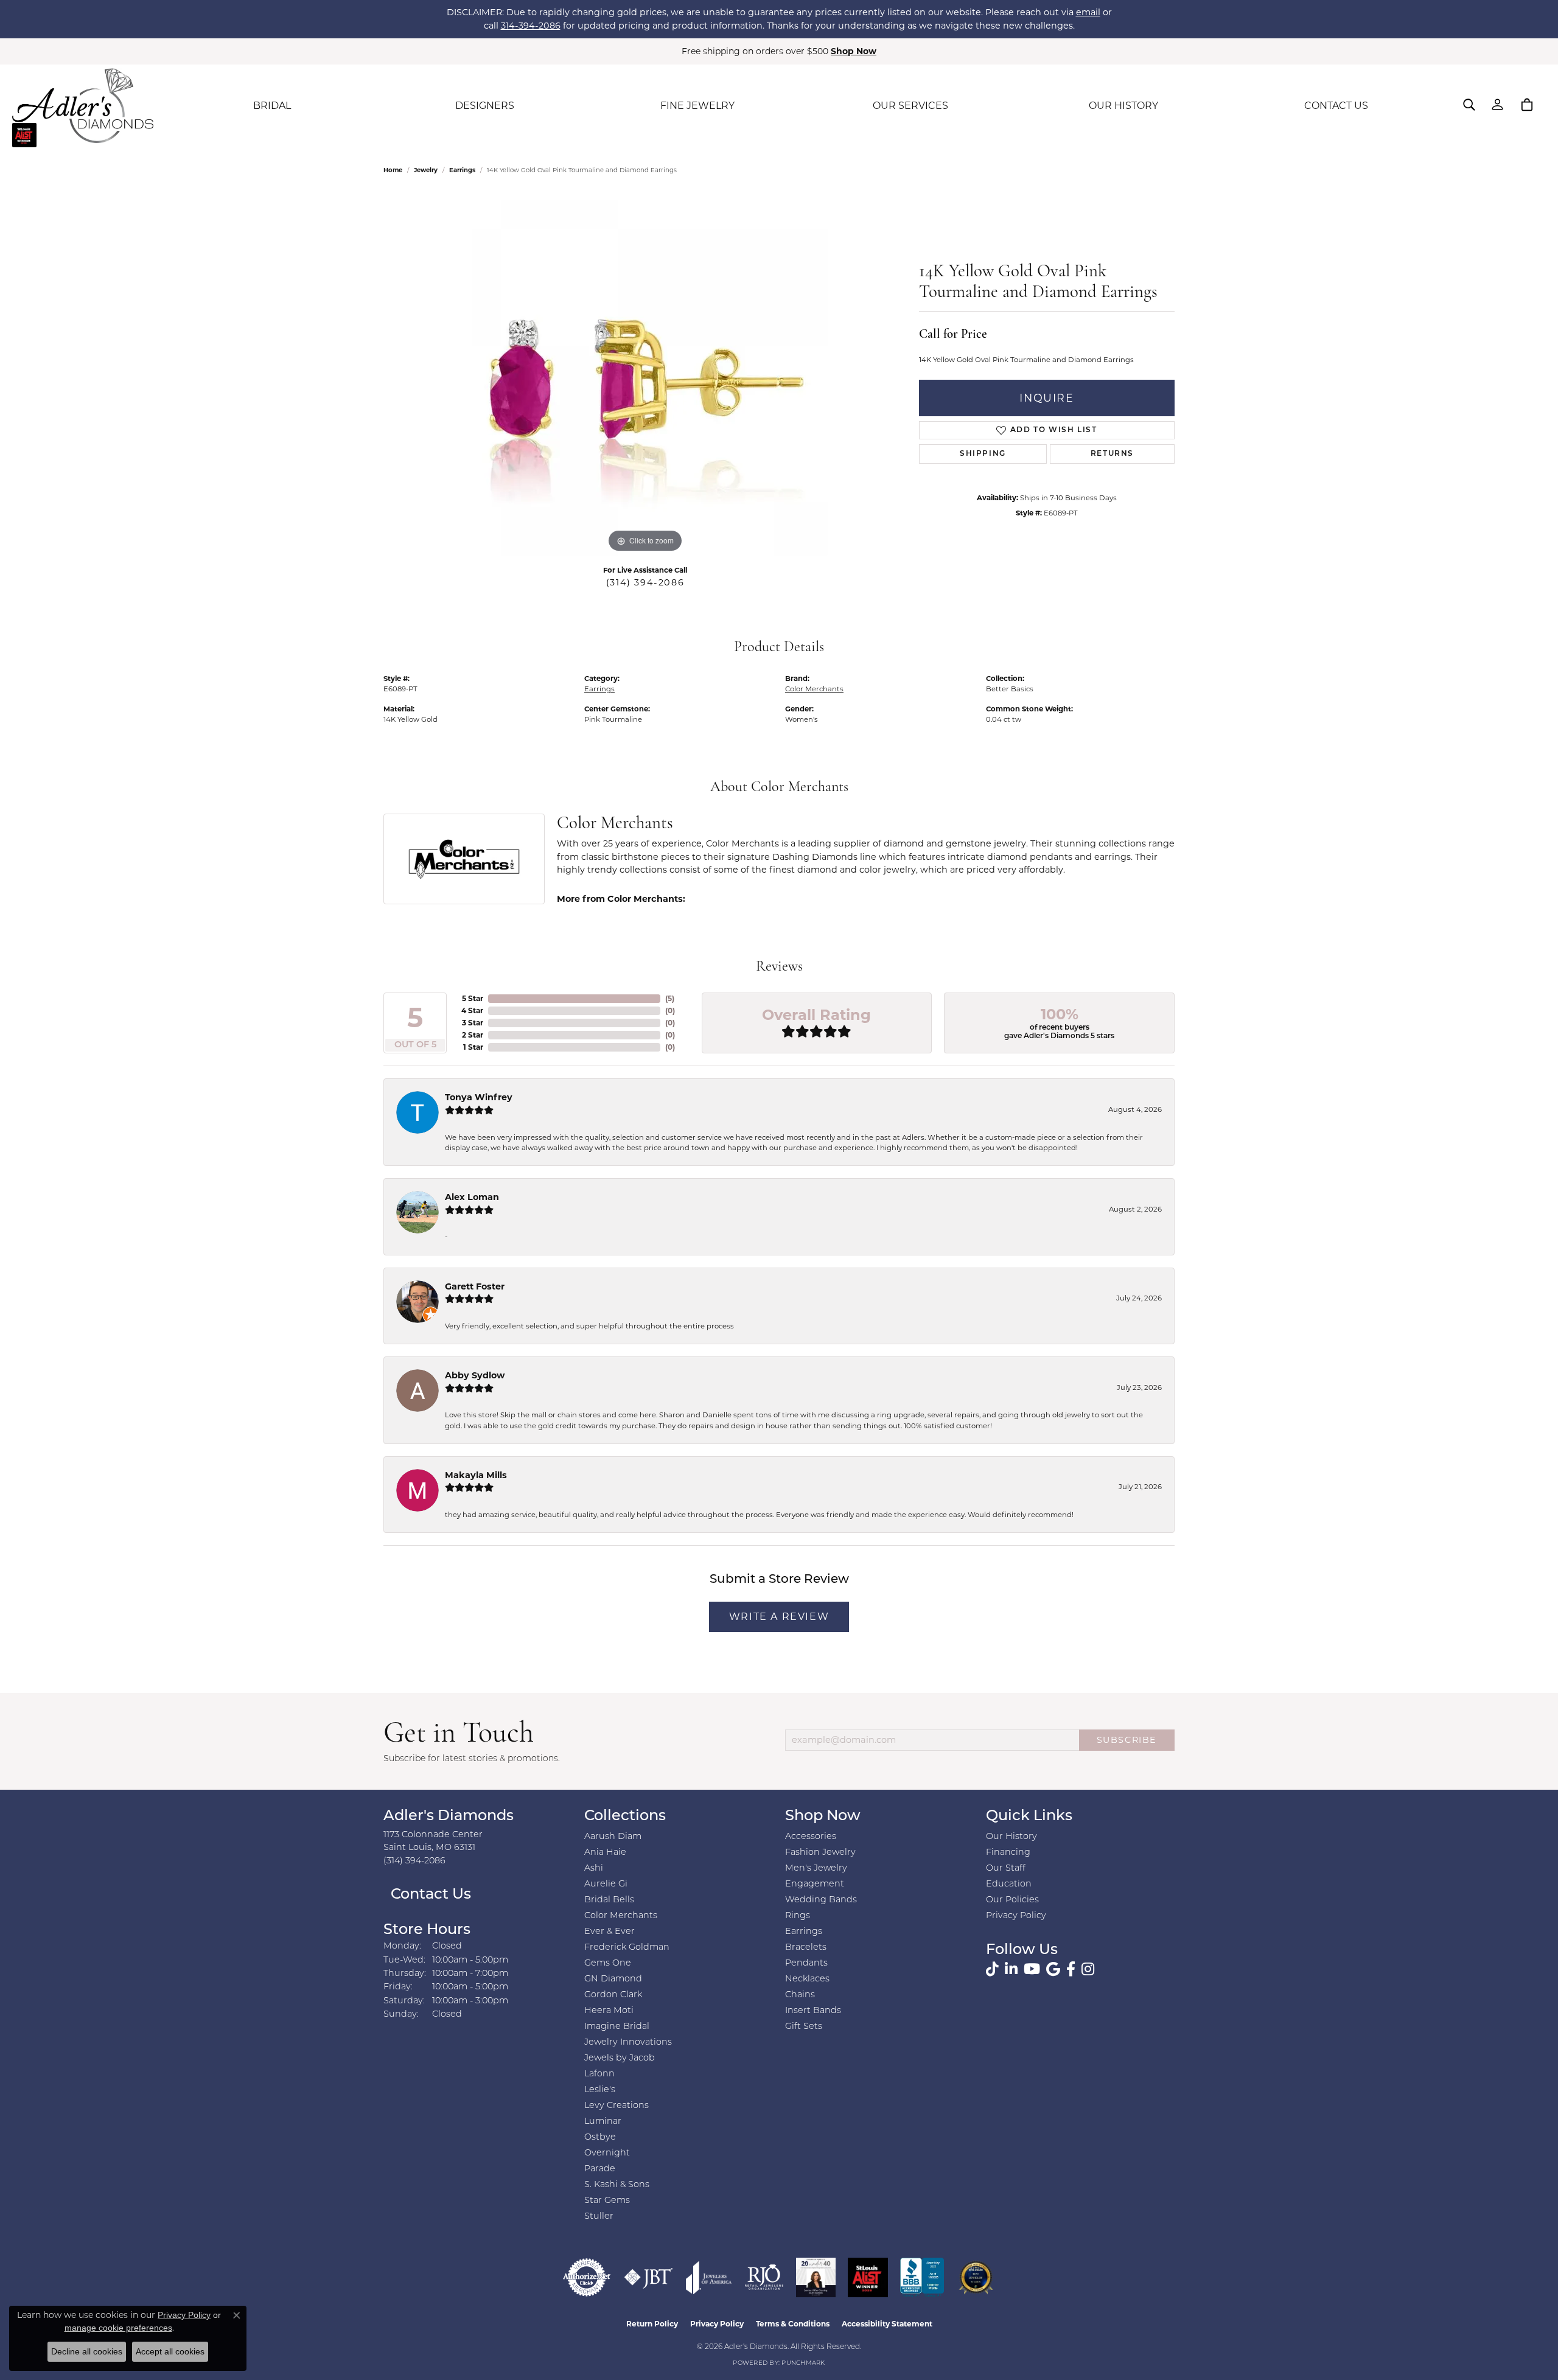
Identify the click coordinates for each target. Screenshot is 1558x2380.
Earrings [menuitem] (804, 1932)
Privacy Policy (1016, 1916)
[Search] (1469, 105)
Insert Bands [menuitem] (813, 2011)
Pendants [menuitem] (806, 1963)
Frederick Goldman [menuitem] (627, 1948)
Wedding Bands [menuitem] (821, 1900)
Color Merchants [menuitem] (621, 1916)
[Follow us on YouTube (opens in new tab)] (1032, 1969)
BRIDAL (272, 106)
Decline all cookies (87, 2351)
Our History (1011, 1837)
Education (1009, 1884)
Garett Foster (475, 1286)
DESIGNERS (485, 106)
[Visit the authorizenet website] (587, 2277)
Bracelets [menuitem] (806, 1948)
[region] (645, 373)
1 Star (473, 1047)
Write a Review (779, 1617)
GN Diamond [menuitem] (613, 1979)
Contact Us (429, 1895)
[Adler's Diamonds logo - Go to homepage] (83, 106)
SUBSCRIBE (1127, 1740)
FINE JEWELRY (697, 106)
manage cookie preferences (118, 2328)
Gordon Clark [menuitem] (613, 1995)
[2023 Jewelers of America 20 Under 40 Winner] (816, 2277)
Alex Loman (472, 1197)
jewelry (426, 170)
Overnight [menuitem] (607, 2153)
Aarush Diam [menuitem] (613, 1837)
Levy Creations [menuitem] (617, 2106)
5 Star (473, 998)
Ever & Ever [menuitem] (610, 1932)
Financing (1008, 1853)
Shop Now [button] (854, 51)
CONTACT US (1336, 106)
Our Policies (1012, 1900)
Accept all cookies (170, 2351)
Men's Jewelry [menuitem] (816, 1869)
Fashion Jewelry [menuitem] (820, 1853)
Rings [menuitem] (798, 1916)
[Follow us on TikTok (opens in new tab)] (992, 1969)
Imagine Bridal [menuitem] (617, 2027)
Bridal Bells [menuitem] (609, 1900)
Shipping (983, 454)
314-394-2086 (531, 26)
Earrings (462, 170)
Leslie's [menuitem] (600, 2090)
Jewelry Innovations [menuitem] (628, 2043)
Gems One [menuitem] (608, 1963)
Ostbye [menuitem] (600, 2137)
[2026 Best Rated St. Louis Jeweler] (976, 2277)
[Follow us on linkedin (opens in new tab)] (1011, 1969)
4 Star (472, 1010)
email (1088, 12)
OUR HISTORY (1123, 106)
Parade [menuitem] (600, 2169)
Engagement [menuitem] (815, 1884)
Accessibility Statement (887, 2324)
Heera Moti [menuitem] (609, 2011)
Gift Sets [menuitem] (804, 2027)
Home (393, 170)
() (670, 998)
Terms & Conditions (793, 2324)
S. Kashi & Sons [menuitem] (617, 2185)
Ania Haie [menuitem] (605, 1853)
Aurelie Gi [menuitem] (606, 1884)
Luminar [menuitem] (603, 2122)
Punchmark (803, 2363)
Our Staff (1006, 1869)
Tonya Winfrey (479, 1097)
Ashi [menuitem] (594, 1869)
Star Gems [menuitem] (607, 2201)
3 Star (473, 1023)
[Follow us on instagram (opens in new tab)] (1088, 1969)
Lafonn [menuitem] (599, 2074)
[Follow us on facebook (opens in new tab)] (1071, 1969)
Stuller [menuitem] (599, 2217)
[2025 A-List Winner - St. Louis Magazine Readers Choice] (868, 2277)
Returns (1112, 454)
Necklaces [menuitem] (807, 1979)
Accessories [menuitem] (811, 1837)
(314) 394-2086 (645, 582)
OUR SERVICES (910, 106)
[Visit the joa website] (709, 2277)
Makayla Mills (476, 1475)
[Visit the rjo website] (764, 2277)
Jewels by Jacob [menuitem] (620, 2058)
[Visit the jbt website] (648, 2277)
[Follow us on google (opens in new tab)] (1053, 1969)
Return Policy (652, 2324)
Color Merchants (814, 689)
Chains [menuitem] (800, 1995)
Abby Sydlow (475, 1375)
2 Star (473, 1035)
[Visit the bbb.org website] (922, 2277)
